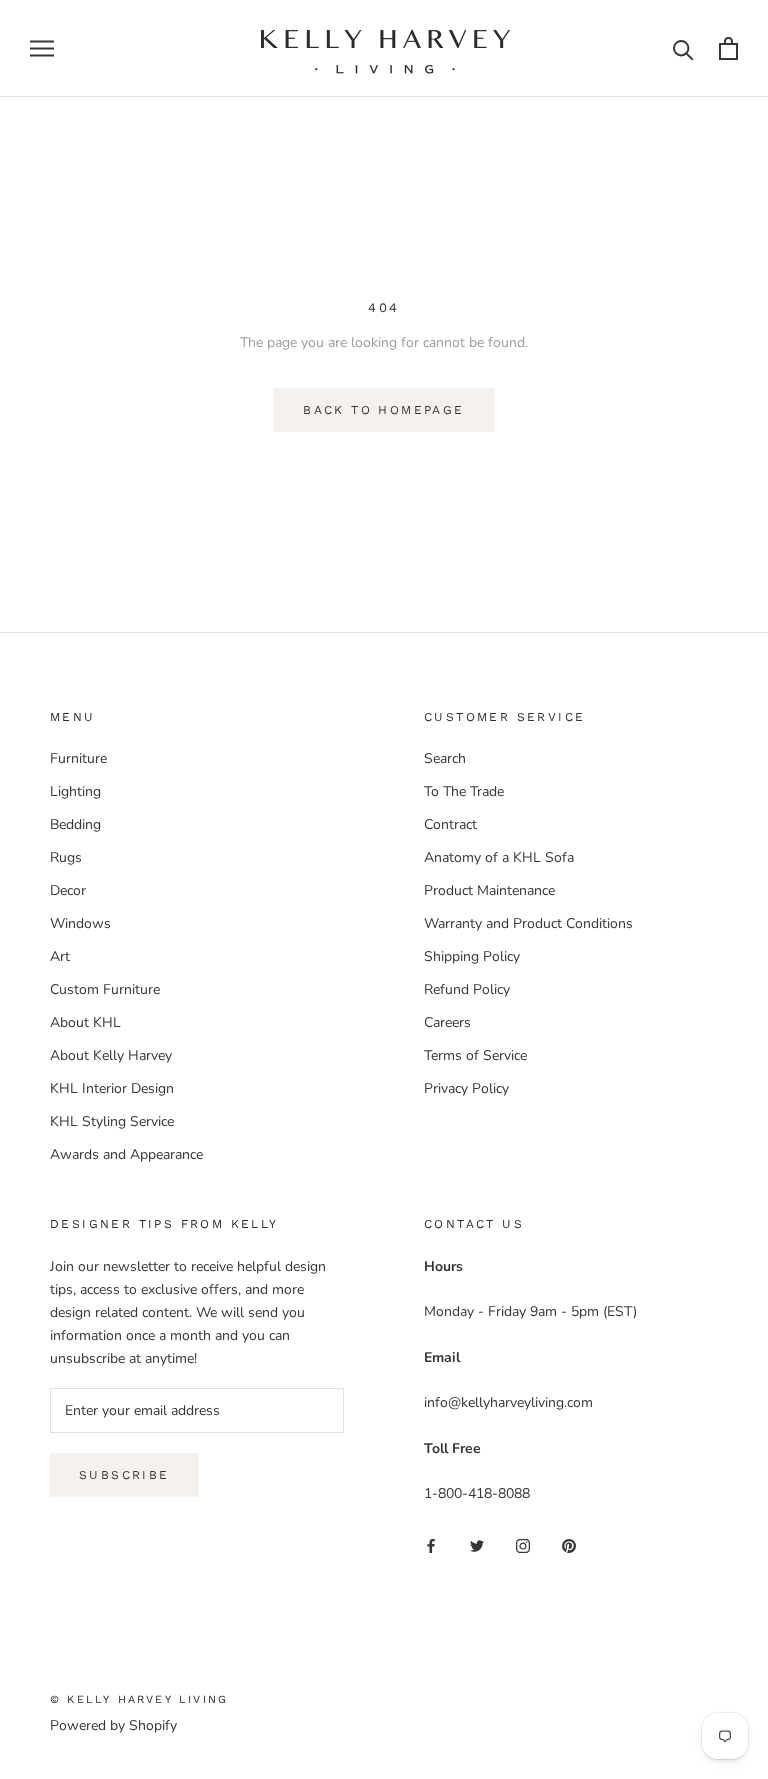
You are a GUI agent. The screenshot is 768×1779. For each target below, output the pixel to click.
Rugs (66, 857)
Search (445, 758)
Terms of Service (475, 1055)
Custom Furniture (105, 989)
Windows (80, 923)
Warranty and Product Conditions (528, 923)
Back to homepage (383, 410)
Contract (450, 824)
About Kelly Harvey (111, 1055)
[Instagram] (523, 1545)
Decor (68, 890)
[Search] (683, 48)
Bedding (75, 824)
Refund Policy (467, 989)
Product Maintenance (489, 890)
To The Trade (464, 791)
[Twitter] (477, 1545)
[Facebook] (431, 1545)
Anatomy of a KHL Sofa (499, 857)
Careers (447, 1022)
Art (60, 956)
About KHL (85, 1022)
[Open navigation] (42, 48)
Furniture (78, 758)
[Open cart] (728, 48)
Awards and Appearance (126, 1154)
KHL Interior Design (112, 1088)
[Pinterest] (569, 1545)
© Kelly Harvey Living (139, 1699)
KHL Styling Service (112, 1121)
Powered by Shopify (113, 1725)
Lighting (75, 791)
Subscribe (124, 1475)
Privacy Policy (466, 1088)
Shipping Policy (472, 956)
